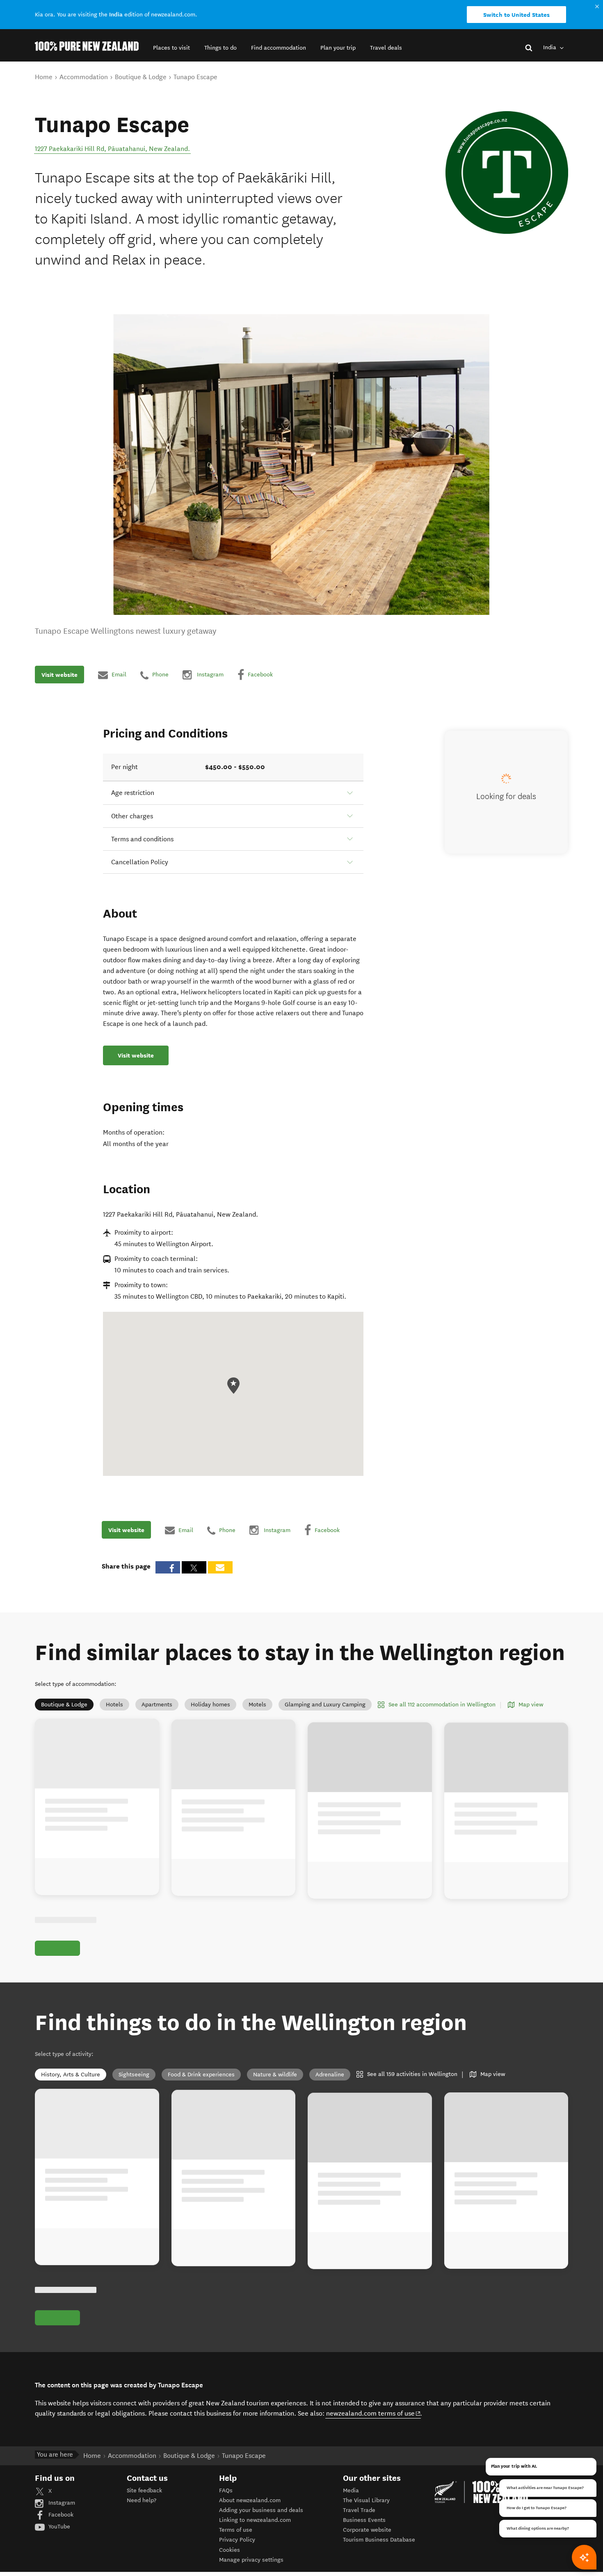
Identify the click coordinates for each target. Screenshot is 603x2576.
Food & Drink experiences (201, 2075)
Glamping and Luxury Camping (325, 1705)
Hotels (114, 1705)
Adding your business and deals (261, 2510)
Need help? (142, 2500)
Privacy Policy (237, 2540)
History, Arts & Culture (71, 2075)
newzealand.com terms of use (373, 2413)
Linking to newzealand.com (255, 2520)
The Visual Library (366, 2500)
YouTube (58, 2527)
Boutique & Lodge (64, 1705)
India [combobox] (550, 47)
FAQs (226, 2490)
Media (351, 2490)
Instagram (61, 2503)
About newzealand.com (250, 2500)
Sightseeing (134, 2075)
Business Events (364, 2520)
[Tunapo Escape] (507, 172)
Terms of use (236, 2530)
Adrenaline (330, 2075)
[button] (171, 48)
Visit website (59, 675)
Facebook (60, 2515)
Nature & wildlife (275, 2075)
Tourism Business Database (379, 2540)
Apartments (157, 1705)
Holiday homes (210, 1705)
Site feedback (144, 2490)
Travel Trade (359, 2510)
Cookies (230, 2550)
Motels (257, 1705)
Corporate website (367, 2530)
